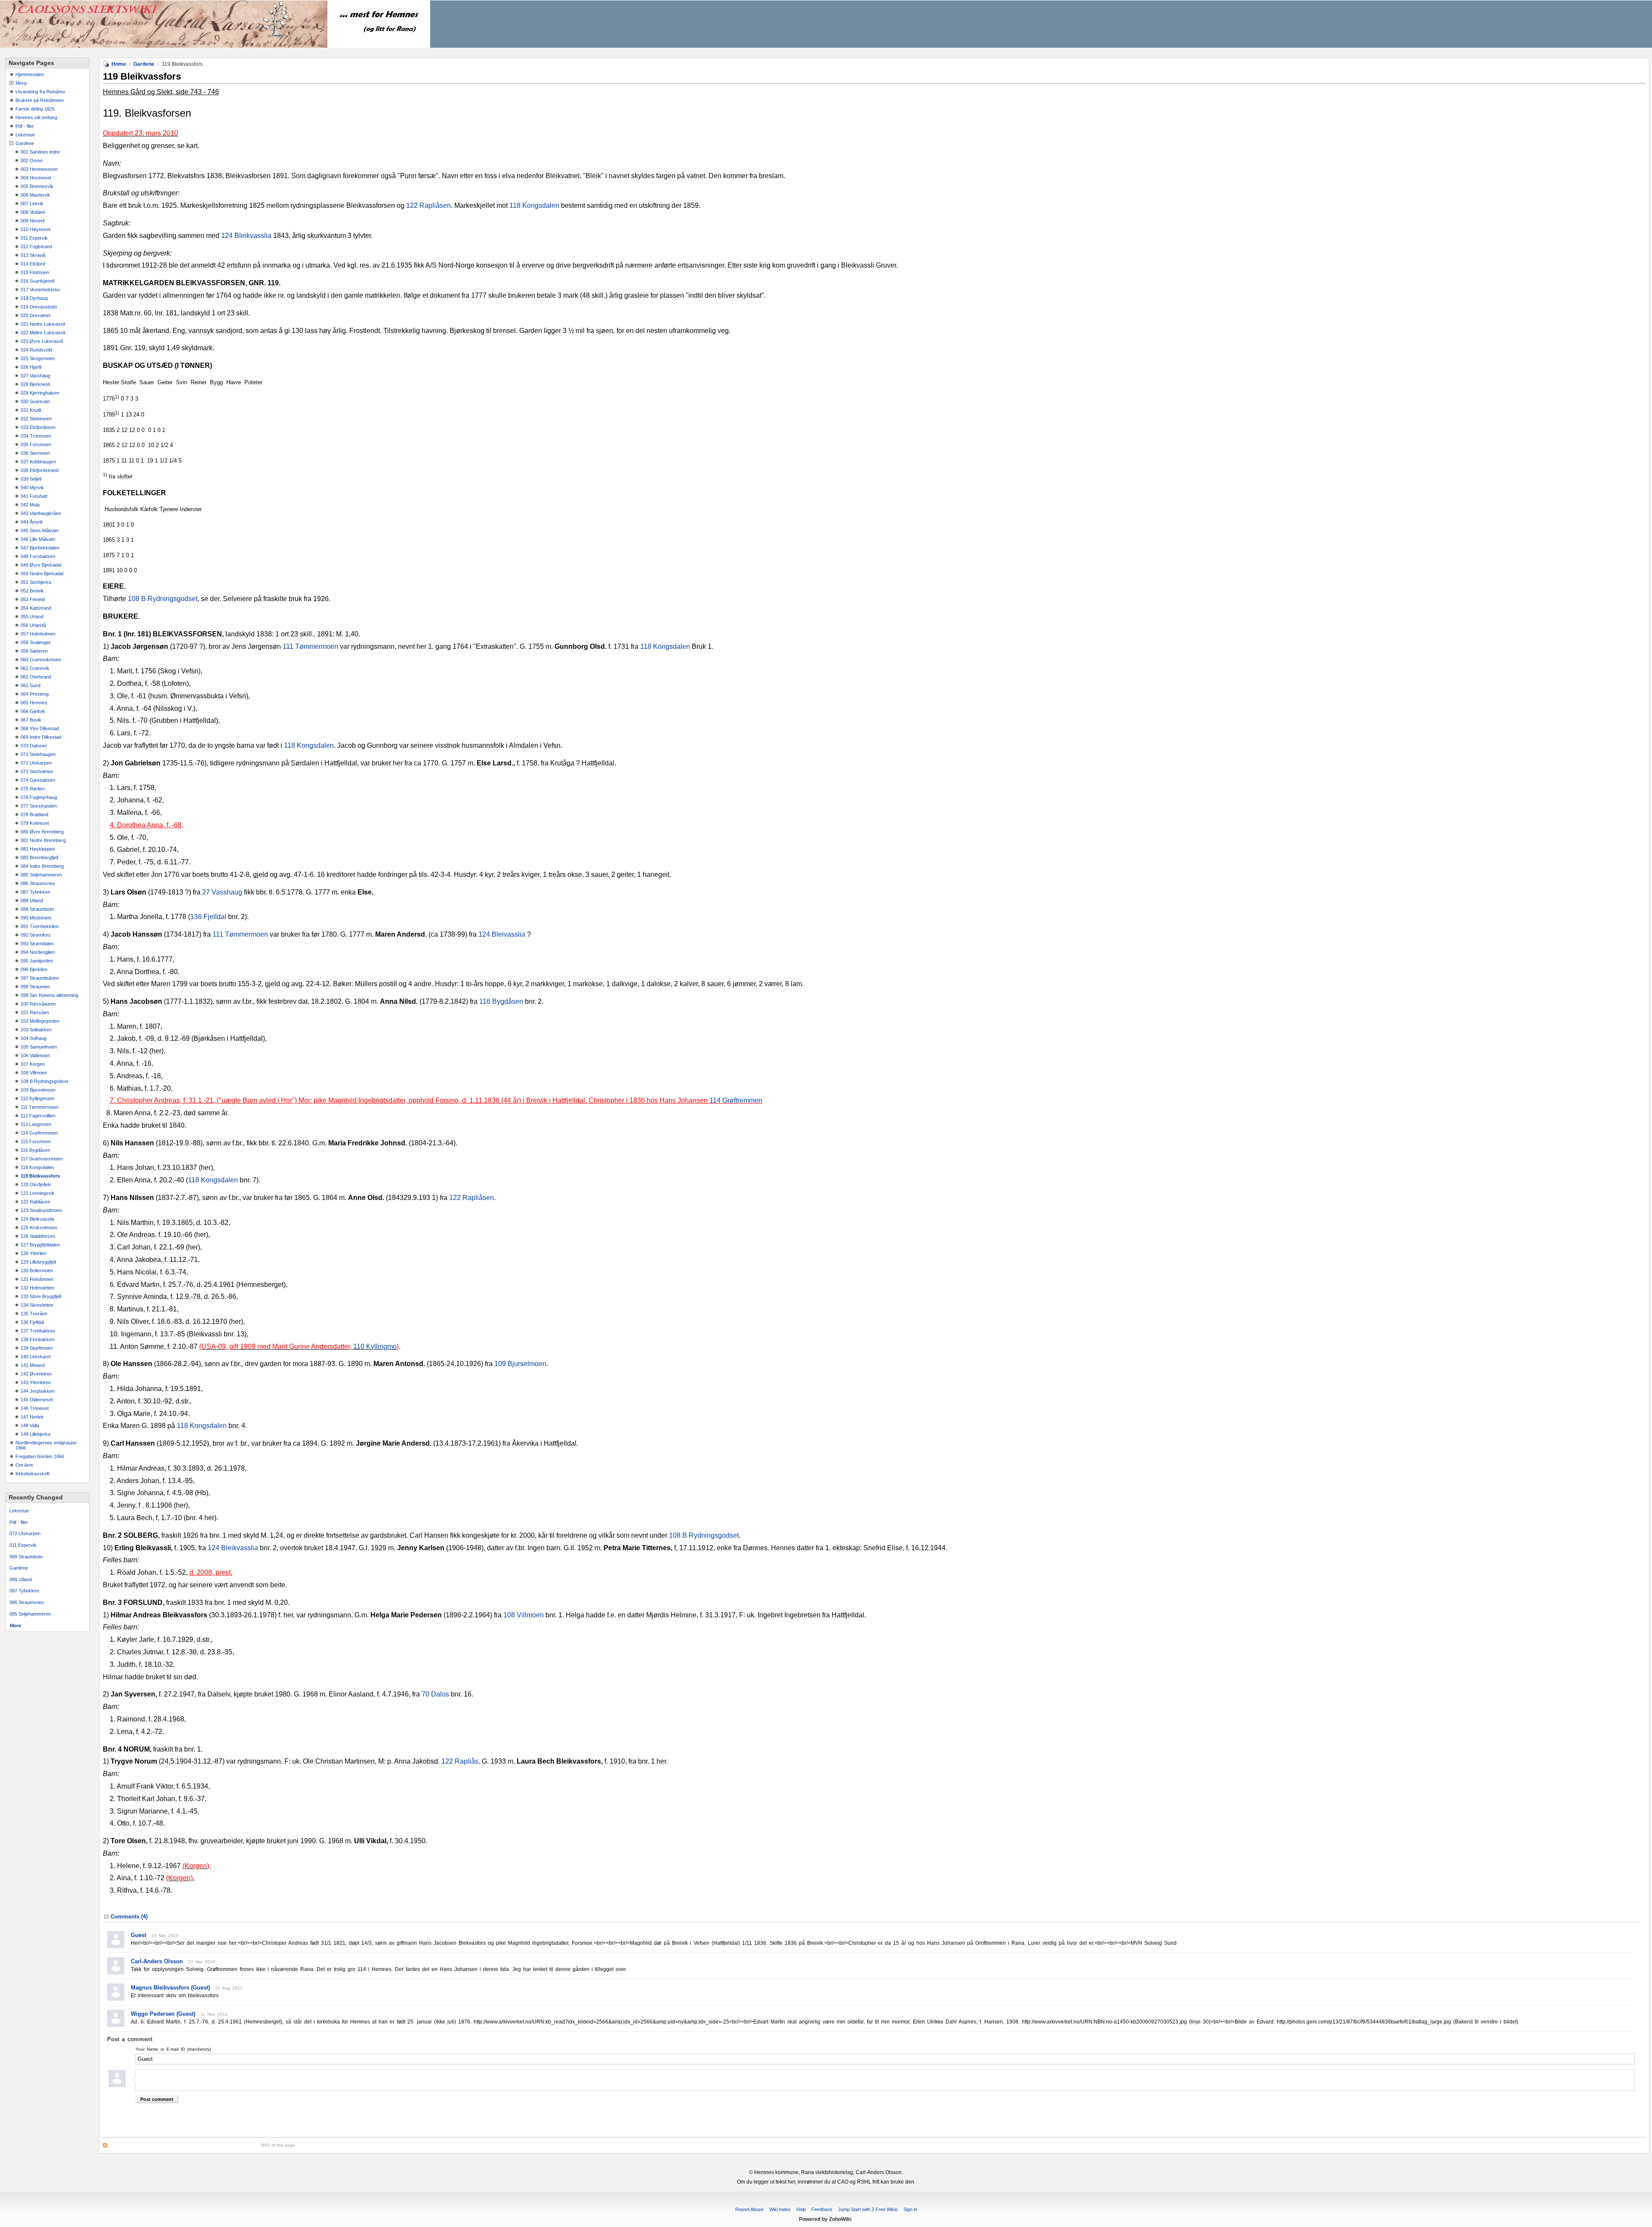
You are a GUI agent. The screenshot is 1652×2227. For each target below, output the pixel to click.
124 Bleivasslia (502, 934)
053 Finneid (33, 599)
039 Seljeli (31, 479)
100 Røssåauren (38, 1004)
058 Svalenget (35, 642)
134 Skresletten (37, 1305)
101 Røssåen (35, 1012)
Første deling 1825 (35, 109)
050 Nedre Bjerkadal (42, 574)
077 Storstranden (39, 806)
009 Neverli (32, 221)
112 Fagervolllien (38, 1116)
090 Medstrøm (36, 918)
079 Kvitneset (35, 823)
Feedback (822, 2209)
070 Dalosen (34, 746)
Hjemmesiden (30, 74)
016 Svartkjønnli (37, 281)
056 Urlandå (33, 625)
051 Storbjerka (36, 582)
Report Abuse (749, 2209)
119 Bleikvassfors (40, 1176)
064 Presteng (35, 694)
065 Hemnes (34, 703)
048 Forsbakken (38, 556)
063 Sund (31, 685)
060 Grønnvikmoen (41, 660)
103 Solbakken (36, 1030)
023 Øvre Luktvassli (42, 341)
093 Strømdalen (37, 944)
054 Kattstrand (36, 608)
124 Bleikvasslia (37, 1219)
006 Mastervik (35, 195)
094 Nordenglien (38, 952)
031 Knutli (31, 410)
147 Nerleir (32, 1417)
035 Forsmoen (36, 444)
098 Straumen (35, 987)
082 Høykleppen (38, 849)
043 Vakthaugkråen (41, 513)
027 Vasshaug (35, 376)
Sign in (910, 2209)
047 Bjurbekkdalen (40, 548)
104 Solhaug (34, 1038)
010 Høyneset (35, 229)
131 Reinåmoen (37, 1279)
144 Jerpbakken (38, 1391)
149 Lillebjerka (35, 1434)
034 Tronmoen (36, 436)
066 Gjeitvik (33, 711)
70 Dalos (435, 1694)
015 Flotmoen (35, 272)
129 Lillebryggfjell (38, 1262)
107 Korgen (33, 1064)
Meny (21, 83)
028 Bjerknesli (35, 384)
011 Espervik (34, 238)
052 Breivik (32, 591)
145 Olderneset (37, 1400)
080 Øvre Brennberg (42, 832)
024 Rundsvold (36, 350)
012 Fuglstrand (36, 247)
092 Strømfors (36, 935)
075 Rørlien (33, 789)
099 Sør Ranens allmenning (49, 995)
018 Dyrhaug (34, 298)
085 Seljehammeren (41, 875)
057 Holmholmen (38, 634)
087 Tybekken (35, 892)
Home (119, 64)
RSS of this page (278, 2145)
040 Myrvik (32, 487)
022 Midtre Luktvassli (43, 333)
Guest (139, 1935)
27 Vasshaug (222, 892)
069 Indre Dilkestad (41, 737)
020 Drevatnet (35, 315)
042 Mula (30, 505)
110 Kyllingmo (375, 1346)
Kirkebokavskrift (32, 1474)
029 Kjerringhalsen (40, 393)
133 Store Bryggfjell (41, 1296)
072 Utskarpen (36, 763)
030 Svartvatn (35, 401)
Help (801, 2209)
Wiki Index (780, 2209)
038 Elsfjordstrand (40, 470)
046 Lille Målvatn (38, 539)
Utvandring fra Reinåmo (40, 92)
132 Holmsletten (37, 1288)
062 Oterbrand (36, 677)
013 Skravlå (33, 255)
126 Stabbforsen (38, 1236)
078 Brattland (34, 814)
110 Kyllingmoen (37, 1098)
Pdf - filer (25, 126)
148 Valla (30, 1425)
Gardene (25, 143)
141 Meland (33, 1365)
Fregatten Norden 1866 (40, 1456)
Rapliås (467, 1761)
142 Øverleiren (36, 1374)
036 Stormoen (35, 453)
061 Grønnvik (35, 668)
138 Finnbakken (37, 1339)
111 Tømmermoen (40, 1107)
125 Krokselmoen (39, 1228)
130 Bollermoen (37, 1271)
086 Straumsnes (38, 883)
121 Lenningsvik (38, 1193)
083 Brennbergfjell (39, 857)
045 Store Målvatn (40, 531)
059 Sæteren (34, 651)
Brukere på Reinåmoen (40, 100)
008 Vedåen (33, 212)
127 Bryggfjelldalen (40, 1245)
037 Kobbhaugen (38, 462)
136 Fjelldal (32, 1322)
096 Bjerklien (34, 969)
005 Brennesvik (37, 186)
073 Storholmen (37, 771)
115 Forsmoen (36, 1141)
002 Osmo (32, 160)
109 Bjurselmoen (38, 1090)
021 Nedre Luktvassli (43, 324)
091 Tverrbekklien (40, 926)
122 (448, 1761)
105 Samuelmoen (39, 1047)
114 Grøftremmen (39, 1133)
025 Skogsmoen (38, 358)
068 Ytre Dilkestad (40, 728)
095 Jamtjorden (37, 961)
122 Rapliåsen (428, 205)
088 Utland (32, 901)
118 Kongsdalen (37, 1167)
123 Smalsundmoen (41, 1210)
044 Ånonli (31, 522)
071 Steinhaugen (38, 754)
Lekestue (25, 135)
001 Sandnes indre (40, 152)
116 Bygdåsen (35, 1150)
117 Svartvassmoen (42, 1159)
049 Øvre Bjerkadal (41, 565)
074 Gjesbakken (38, 780)
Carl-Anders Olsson (157, 1961)
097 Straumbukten (40, 978)
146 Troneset (35, 1408)
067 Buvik (31, 720)
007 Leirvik (32, 204)
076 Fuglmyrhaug (39, 797)
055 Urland (32, 617)
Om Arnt (24, 1465)
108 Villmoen (34, 1073)
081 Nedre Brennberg (43, 840)
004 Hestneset (36, 178)
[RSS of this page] (180, 2145)
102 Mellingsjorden (40, 1021)
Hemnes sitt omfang (36, 117)
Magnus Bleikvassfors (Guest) (170, 1988)
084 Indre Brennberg (42, 866)
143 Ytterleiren (36, 1382)
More (15, 1626)
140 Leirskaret (36, 1357)
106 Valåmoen (35, 1055)
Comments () (129, 1917)
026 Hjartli (31, 367)
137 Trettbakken (38, 1331)
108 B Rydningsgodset (44, 1081)
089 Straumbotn (37, 909)
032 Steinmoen (36, 419)
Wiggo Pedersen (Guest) (163, 2014)
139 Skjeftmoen (37, 1348)
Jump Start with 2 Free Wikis (869, 2209)
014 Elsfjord (33, 264)
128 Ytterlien (34, 1253)
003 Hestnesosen (39, 169)
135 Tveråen (34, 1314)
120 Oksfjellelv (36, 1184)
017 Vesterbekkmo (40, 290)
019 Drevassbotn (39, 307)
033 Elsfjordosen (38, 427)
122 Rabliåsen (35, 1202)
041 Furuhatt (34, 496)
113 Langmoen (36, 1124)
